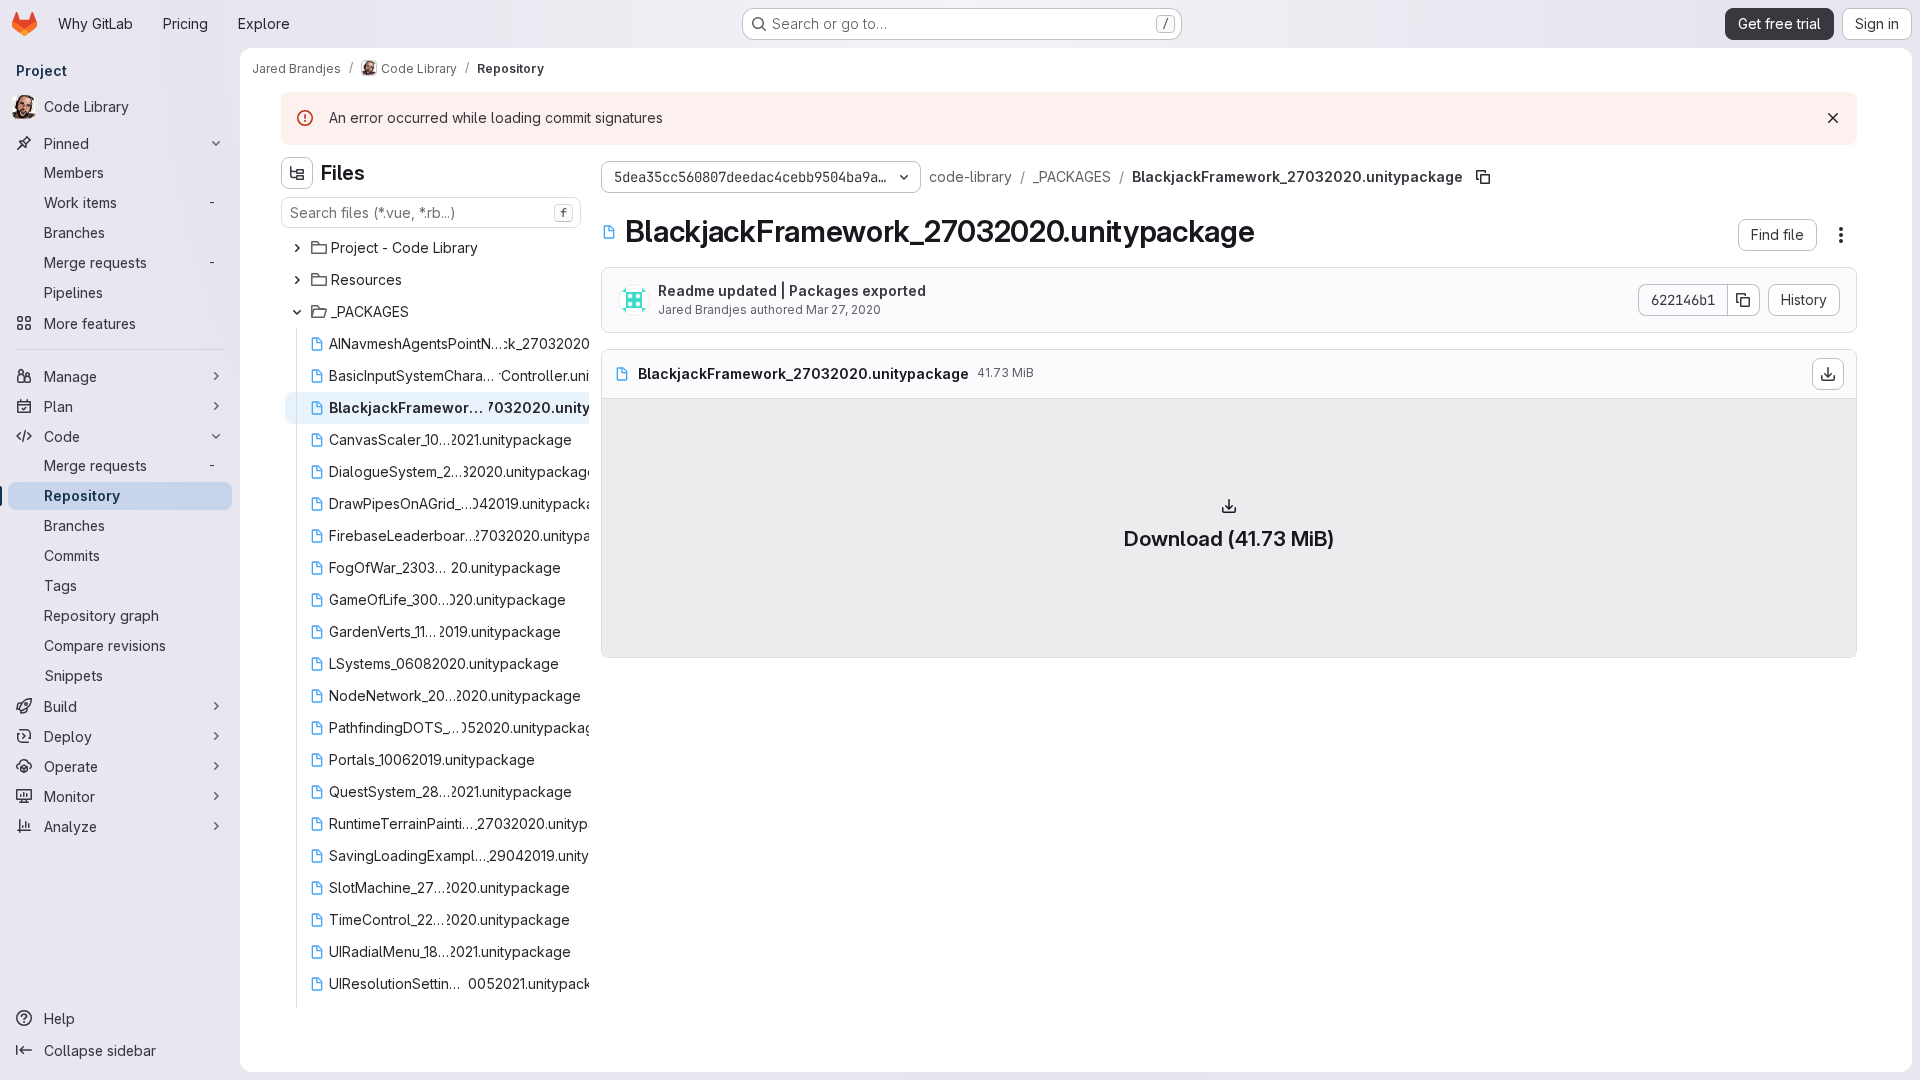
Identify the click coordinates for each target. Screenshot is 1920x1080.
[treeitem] (433, 248)
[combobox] (431, 212)
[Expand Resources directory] (297, 280)
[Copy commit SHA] (1744, 300)
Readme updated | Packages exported (792, 290)
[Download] (1828, 374)
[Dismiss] (1833, 118)
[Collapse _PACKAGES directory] (297, 312)
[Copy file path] (1483, 177)
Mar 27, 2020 (843, 309)
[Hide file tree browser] (297, 173)
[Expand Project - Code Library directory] (297, 248)
